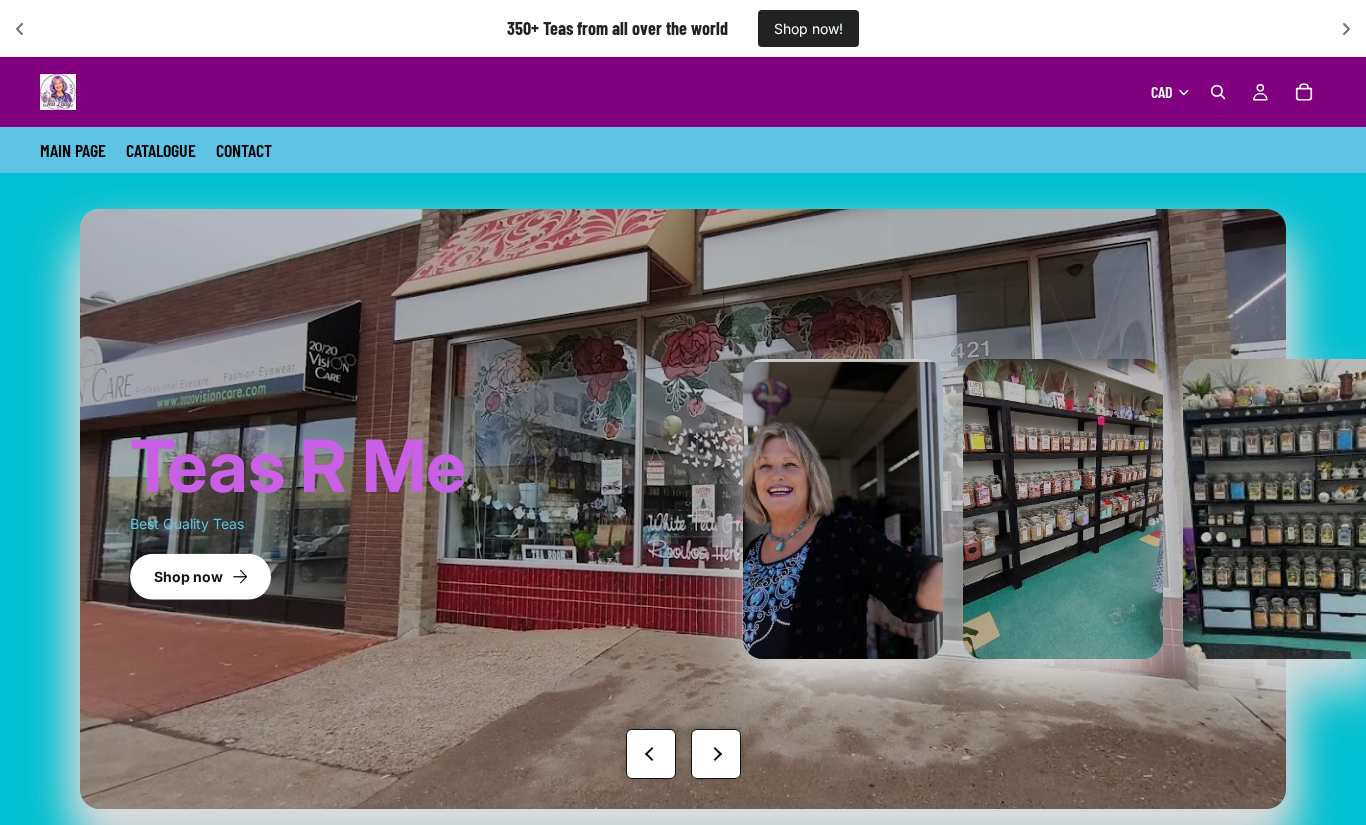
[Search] (1218, 92)
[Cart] (1304, 92)
